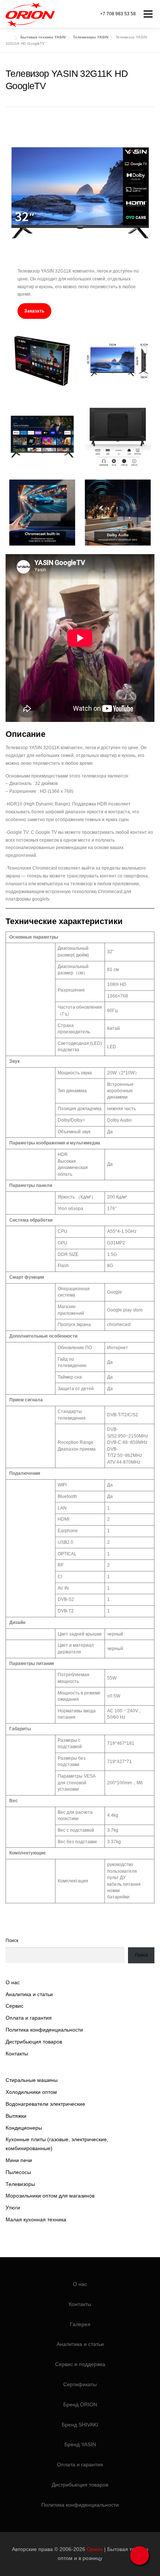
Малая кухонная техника (36, 2220)
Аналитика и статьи (29, 1994)
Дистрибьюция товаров (34, 2042)
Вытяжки (16, 2116)
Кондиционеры (24, 2128)
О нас (13, 1982)
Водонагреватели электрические (45, 2104)
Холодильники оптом (31, 2092)
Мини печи (19, 2160)
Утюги (13, 2208)
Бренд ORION (80, 2404)
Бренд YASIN (80, 2444)
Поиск (12, 1941)
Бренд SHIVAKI (80, 2425)
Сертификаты (80, 2384)
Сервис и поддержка (80, 2364)
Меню (148, 14)
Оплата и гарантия (29, 2018)
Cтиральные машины (32, 2080)
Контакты (17, 2054)
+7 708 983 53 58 (118, 14)
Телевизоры (20, 2184)
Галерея (80, 2324)
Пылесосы (18, 2172)
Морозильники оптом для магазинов (50, 2196)
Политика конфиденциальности (44, 2030)
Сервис (15, 2006)
